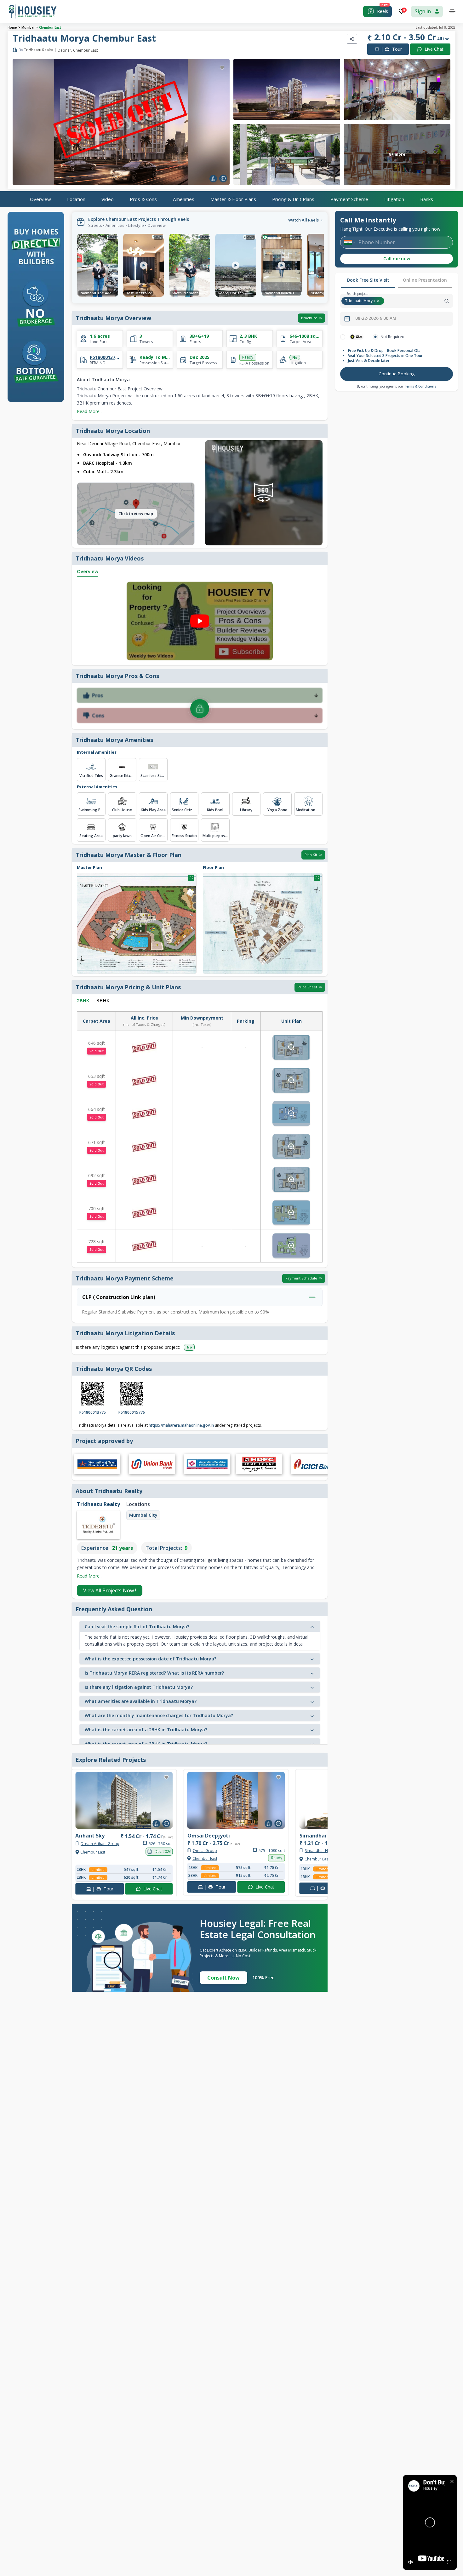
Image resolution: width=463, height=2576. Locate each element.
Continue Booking (397, 374)
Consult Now (223, 1978)
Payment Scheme (349, 199)
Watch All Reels (303, 220)
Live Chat (434, 49)
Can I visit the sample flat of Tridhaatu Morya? (137, 1627)
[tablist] (397, 281)
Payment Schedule (301, 1278)
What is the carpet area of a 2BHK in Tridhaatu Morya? (146, 1730)
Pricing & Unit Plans (293, 199)
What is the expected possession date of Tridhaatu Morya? (151, 1659)
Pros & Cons (143, 199)
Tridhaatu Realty (36, 50)
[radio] (343, 337)
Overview (40, 199)
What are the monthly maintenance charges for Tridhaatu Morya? (159, 1715)
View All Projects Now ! (110, 1590)
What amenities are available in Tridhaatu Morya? (141, 1701)
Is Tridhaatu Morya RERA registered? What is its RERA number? (154, 1673)
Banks (427, 199)
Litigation (394, 199)
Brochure (309, 318)
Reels (383, 11)
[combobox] (419, 301)
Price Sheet (307, 987)
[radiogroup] (397, 337)
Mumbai (28, 27)
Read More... (90, 411)
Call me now (397, 259)
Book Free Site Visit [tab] (368, 280)
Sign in (423, 11)
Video (108, 199)
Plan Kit (311, 855)
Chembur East (50, 27)
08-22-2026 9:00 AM (376, 318)
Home (12, 27)
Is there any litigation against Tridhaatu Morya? (139, 1687)
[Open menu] (452, 11)
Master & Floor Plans (233, 199)
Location (76, 199)
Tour (391, 49)
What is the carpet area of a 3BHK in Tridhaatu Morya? (146, 1744)
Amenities (184, 199)
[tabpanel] (397, 358)
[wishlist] (222, 68)
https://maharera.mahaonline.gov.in (181, 1425)
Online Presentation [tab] (425, 280)
